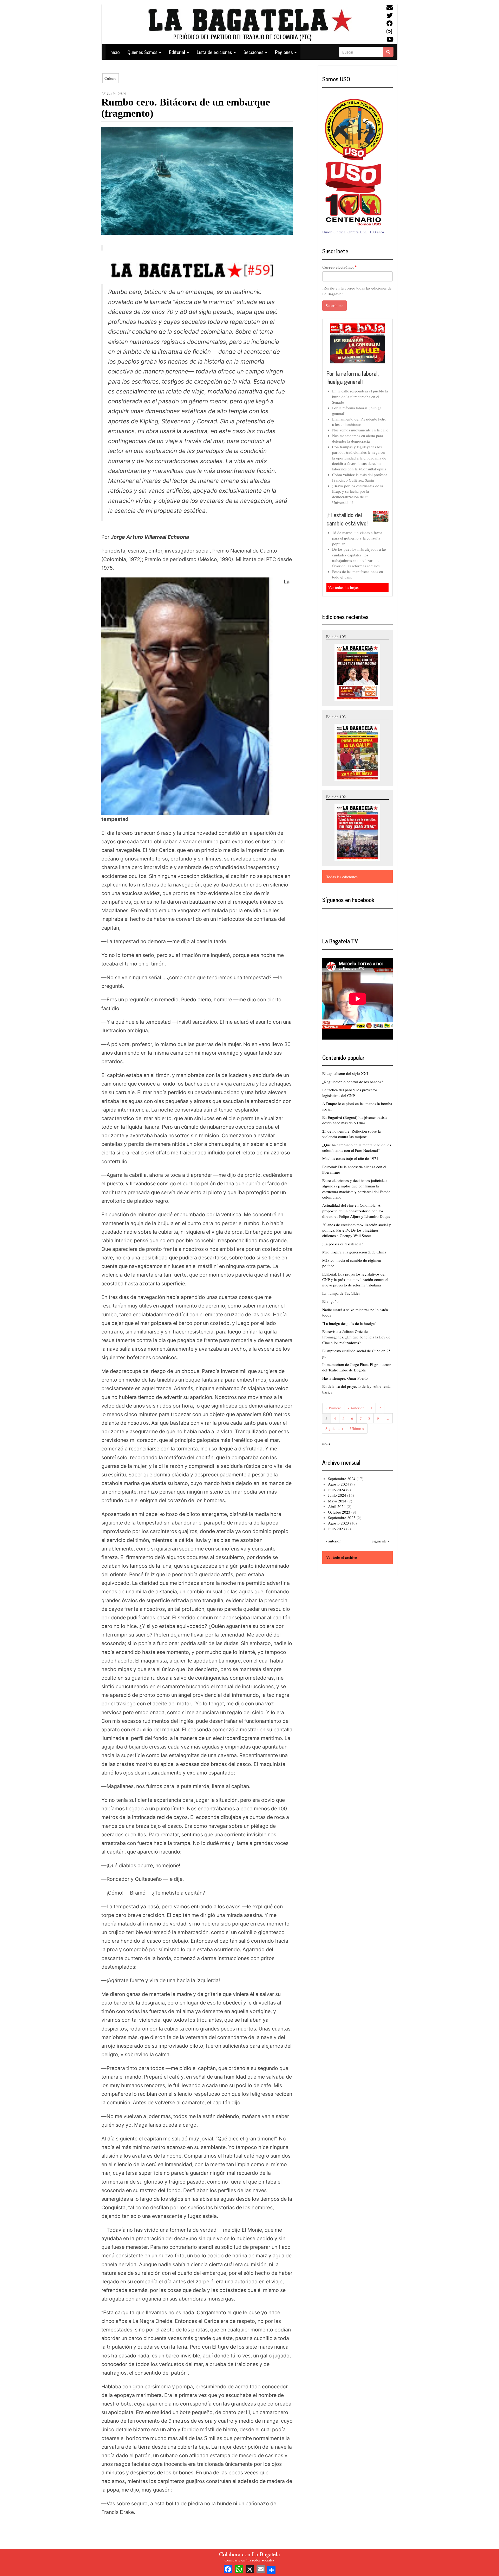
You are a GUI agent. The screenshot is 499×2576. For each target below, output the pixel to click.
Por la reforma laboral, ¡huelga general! (353, 377)
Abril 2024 (337, 1506)
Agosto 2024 (339, 1484)
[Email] (261, 2568)
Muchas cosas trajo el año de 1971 (350, 1158)
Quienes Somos (143, 52)
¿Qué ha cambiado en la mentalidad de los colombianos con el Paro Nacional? (357, 1148)
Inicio (114, 52)
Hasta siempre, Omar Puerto (345, 1378)
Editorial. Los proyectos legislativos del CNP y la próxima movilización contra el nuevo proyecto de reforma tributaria (355, 1280)
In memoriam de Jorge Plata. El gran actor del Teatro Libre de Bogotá (356, 1367)
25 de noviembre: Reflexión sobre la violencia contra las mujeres (352, 1134)
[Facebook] (228, 2568)
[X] (250, 2568)
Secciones (254, 52)
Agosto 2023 (339, 1523)
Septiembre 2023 (342, 1517)
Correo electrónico (338, 267)
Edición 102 (336, 797)
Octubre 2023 (339, 1512)
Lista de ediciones (215, 52)
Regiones (284, 52)
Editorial (178, 52)
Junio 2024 (337, 1495)
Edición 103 (336, 717)
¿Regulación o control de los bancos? (353, 1082)
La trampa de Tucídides (341, 1293)
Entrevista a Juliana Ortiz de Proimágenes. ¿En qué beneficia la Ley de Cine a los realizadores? (356, 1337)
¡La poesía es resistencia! (343, 1244)
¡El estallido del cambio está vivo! (347, 519)
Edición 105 (336, 636)
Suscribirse (334, 305)
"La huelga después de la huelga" (349, 1323)
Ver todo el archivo (342, 1557)
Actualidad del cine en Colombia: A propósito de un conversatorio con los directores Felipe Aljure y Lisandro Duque (356, 1211)
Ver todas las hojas (343, 587)
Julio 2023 (337, 1529)
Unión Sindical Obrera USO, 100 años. (354, 232)
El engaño (330, 1301)
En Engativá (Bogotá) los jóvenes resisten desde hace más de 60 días (356, 1120)
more (326, 1443)
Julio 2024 (337, 1490)
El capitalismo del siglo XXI (345, 1073)
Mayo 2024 (337, 1501)
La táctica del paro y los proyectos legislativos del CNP (350, 1092)
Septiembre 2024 (342, 1478)
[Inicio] (249, 24)
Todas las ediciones (342, 877)
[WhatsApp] (239, 2568)
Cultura (110, 78)
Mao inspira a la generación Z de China (354, 1252)
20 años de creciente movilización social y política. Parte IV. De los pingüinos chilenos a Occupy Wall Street (357, 1230)
